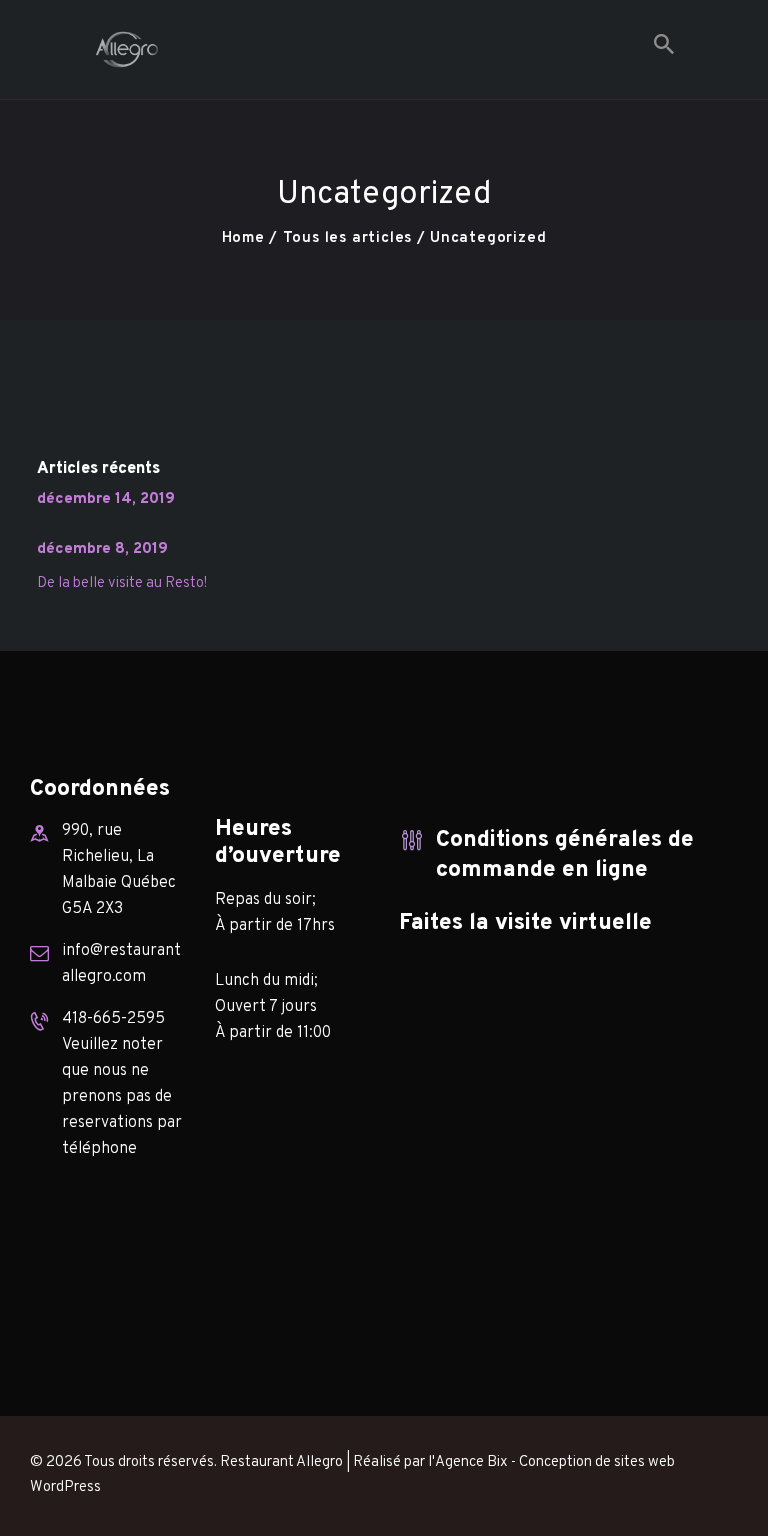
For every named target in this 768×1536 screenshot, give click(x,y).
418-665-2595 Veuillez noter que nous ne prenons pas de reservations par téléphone (122, 1084)
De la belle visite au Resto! (122, 583)
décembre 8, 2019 (102, 549)
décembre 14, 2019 (106, 499)
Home (243, 238)
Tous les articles (348, 238)
